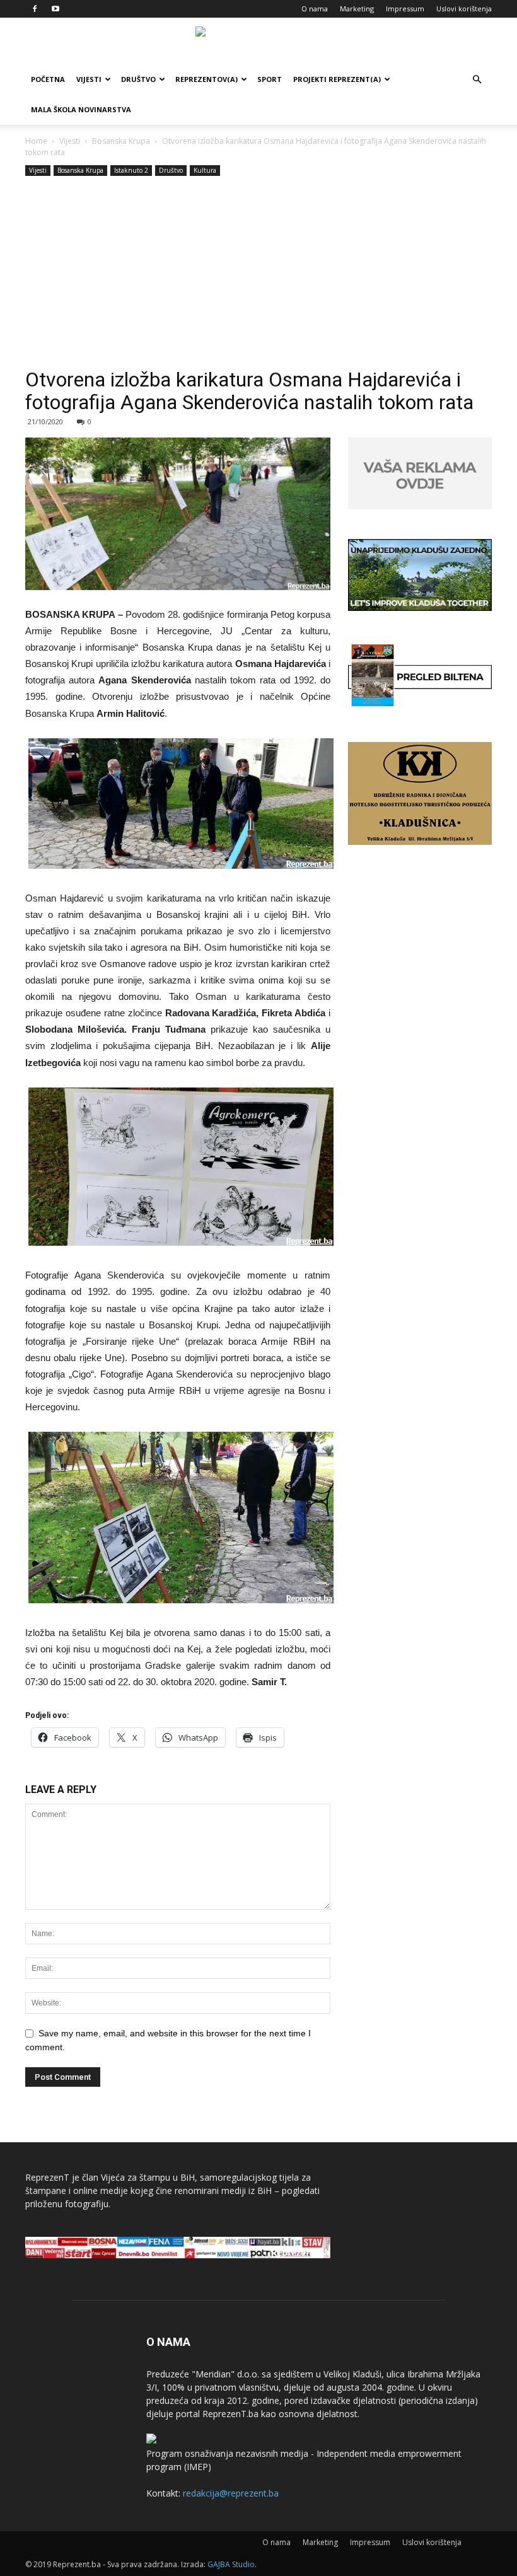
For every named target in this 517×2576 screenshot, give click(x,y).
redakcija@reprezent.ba (231, 2493)
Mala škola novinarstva (81, 109)
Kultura (205, 170)
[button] (477, 80)
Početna (48, 79)
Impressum (405, 9)
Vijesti (89, 79)
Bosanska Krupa (121, 141)
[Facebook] (35, 9)
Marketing (357, 9)
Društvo (138, 79)
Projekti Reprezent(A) (337, 79)
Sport (270, 79)
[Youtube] (55, 9)
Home (36, 141)
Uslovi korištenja (464, 9)
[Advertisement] (258, 274)
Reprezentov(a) (206, 79)
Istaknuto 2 (131, 170)
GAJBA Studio (231, 2564)
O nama (315, 9)
